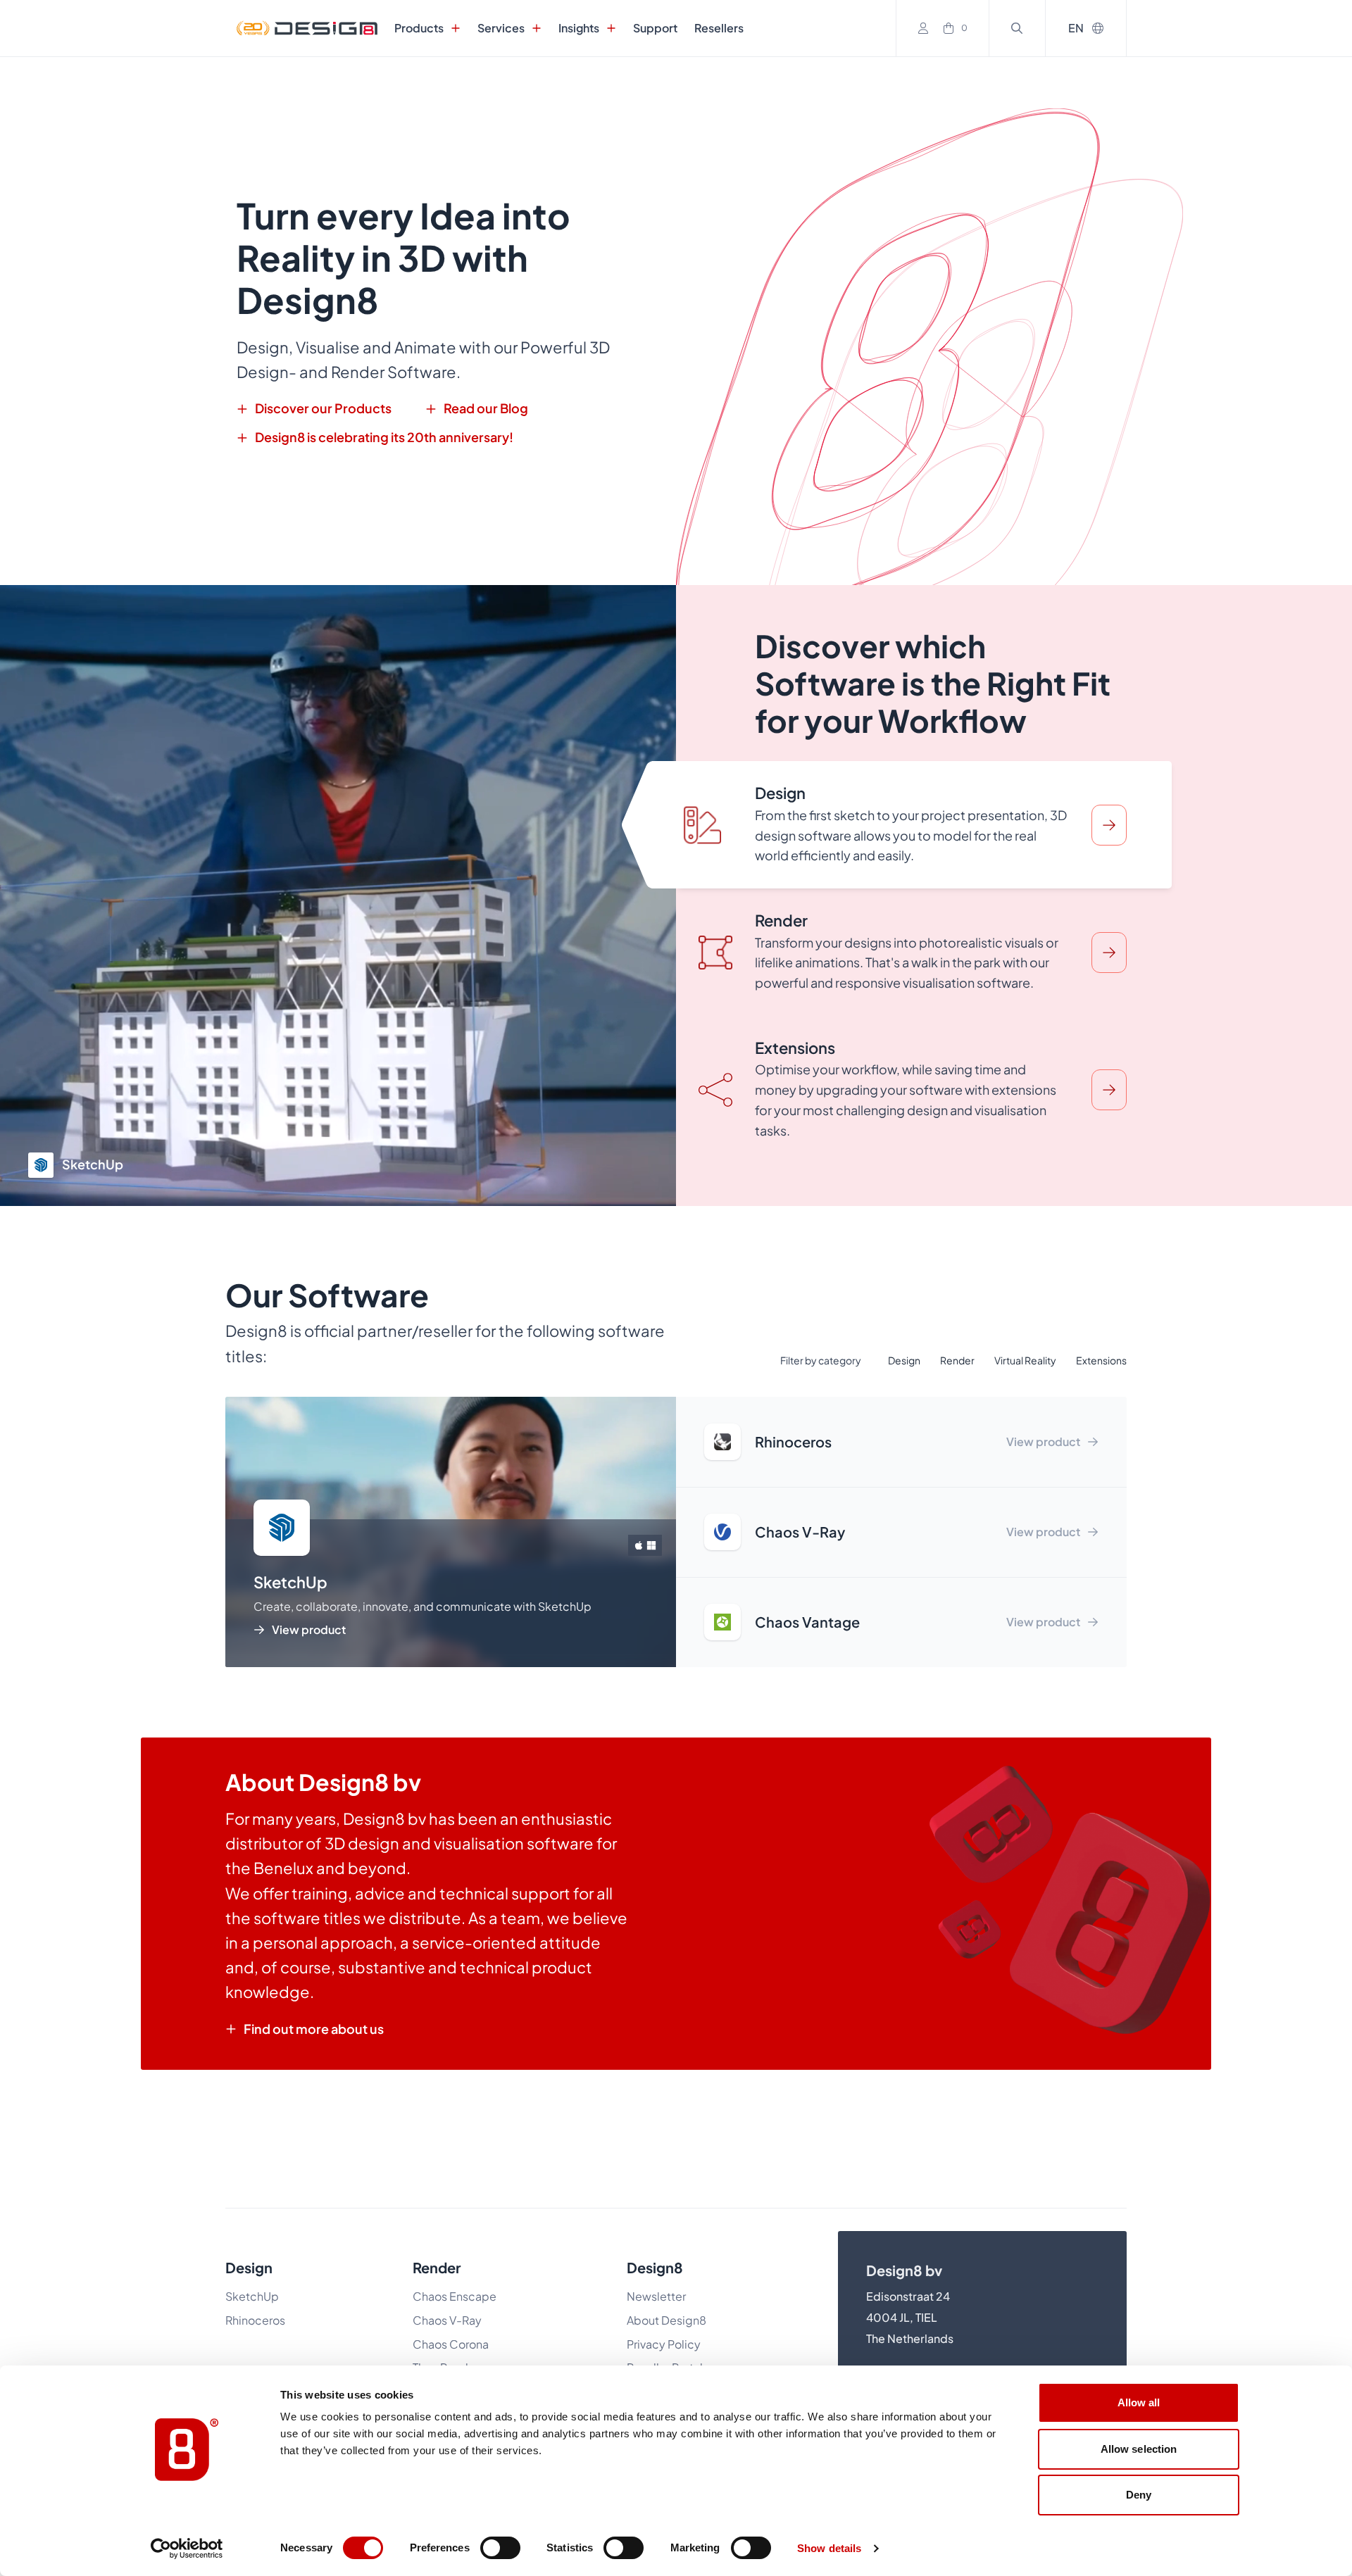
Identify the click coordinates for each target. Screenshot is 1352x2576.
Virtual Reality (1025, 1360)
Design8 (655, 2267)
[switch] (500, 2548)
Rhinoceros (255, 2320)
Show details (829, 2548)
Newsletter (656, 2296)
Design (904, 1360)
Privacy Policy (664, 2344)
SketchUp (252, 2296)
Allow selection (1139, 2449)
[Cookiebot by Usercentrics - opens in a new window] (187, 2549)
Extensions (1101, 1360)
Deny (1139, 2495)
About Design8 (666, 2320)
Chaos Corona (451, 2344)
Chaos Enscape (456, 2296)
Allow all (1139, 2402)
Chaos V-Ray (447, 2320)
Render (957, 1360)
